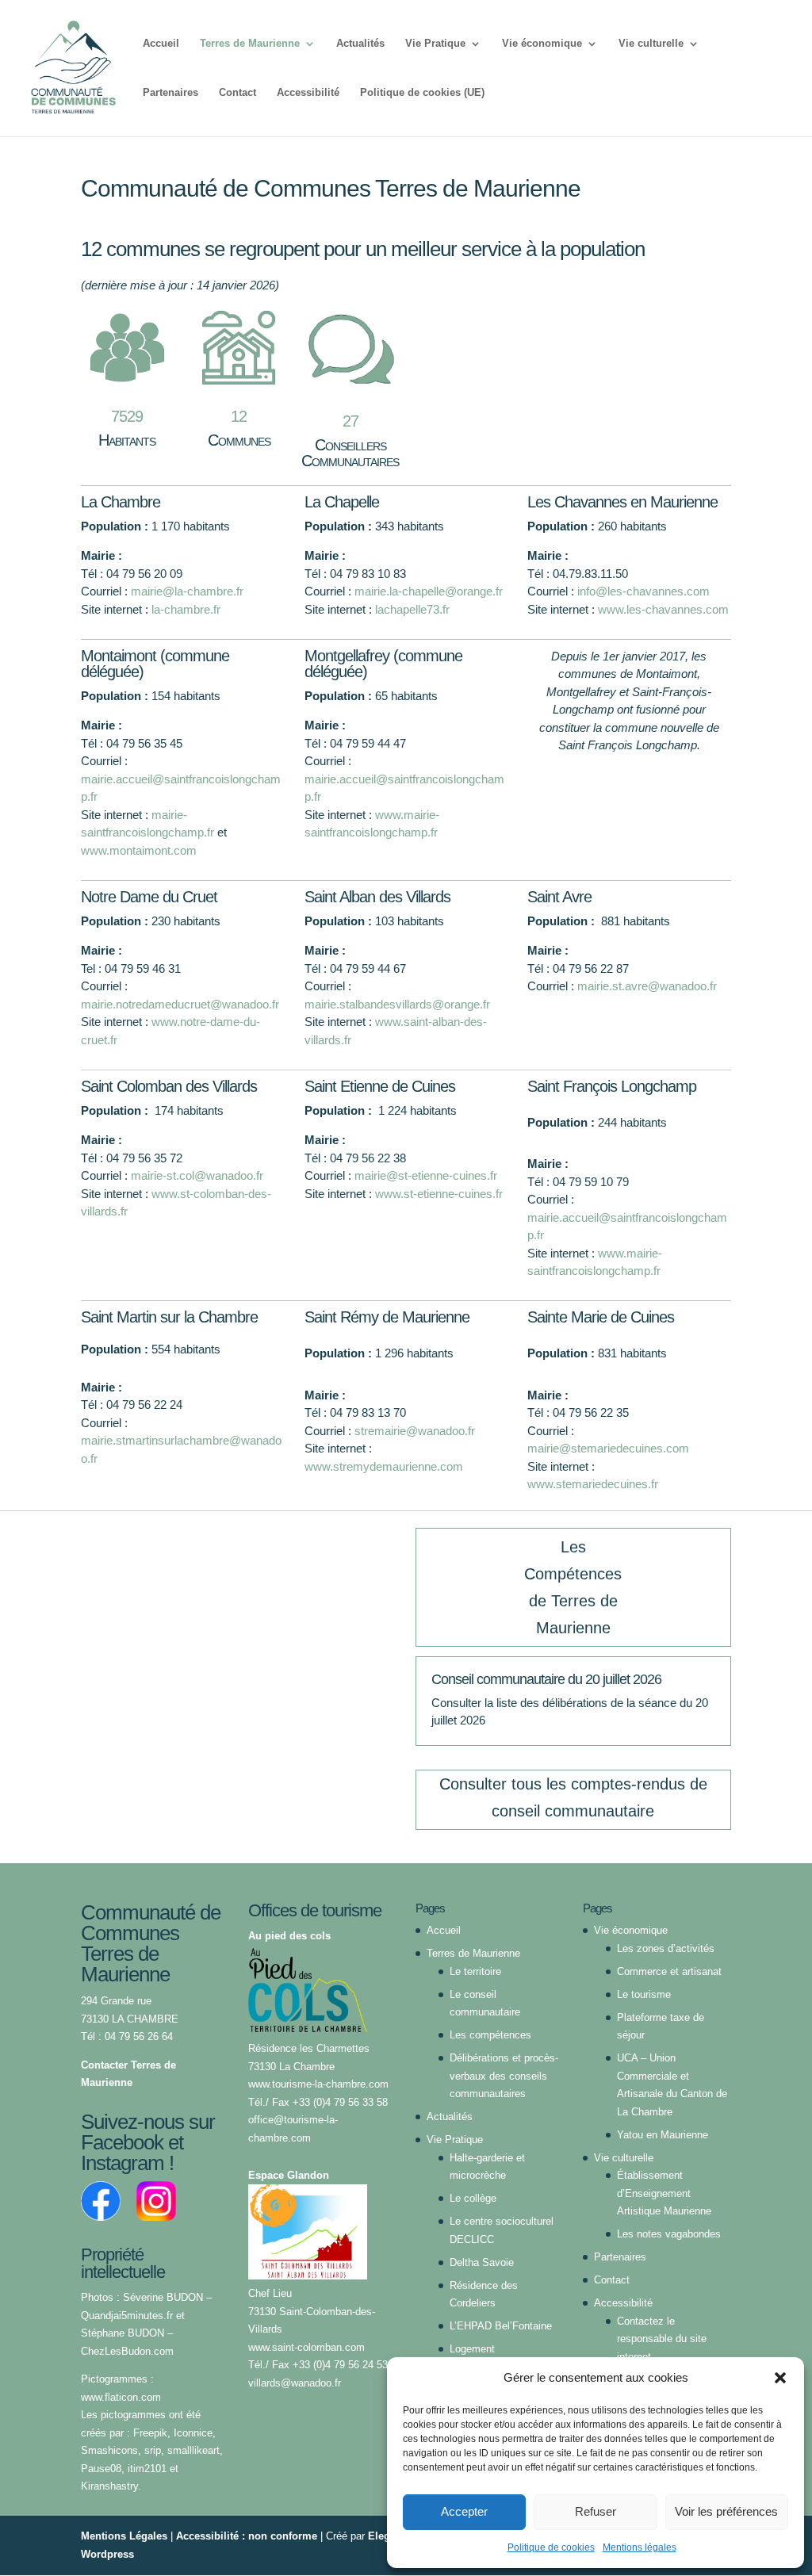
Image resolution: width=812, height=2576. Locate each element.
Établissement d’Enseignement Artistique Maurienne (664, 2193)
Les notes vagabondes (669, 2234)
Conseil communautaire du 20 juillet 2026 (546, 1679)
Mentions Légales (124, 2536)
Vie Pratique (435, 44)
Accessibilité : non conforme (247, 2536)
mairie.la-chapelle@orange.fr (429, 591)
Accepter (464, 2511)
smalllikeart (193, 2450)
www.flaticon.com (121, 2397)
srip (151, 2450)
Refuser (596, 2511)
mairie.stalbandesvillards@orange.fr (397, 1004)
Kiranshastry (109, 2486)
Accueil (161, 44)
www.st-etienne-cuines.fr (439, 1194)
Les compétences (490, 2035)
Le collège (473, 2198)
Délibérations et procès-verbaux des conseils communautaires (504, 2076)
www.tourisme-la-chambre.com (318, 2084)
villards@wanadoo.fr (295, 2383)
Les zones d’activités (666, 1948)
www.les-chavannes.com (663, 609)
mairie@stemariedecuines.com (608, 1448)
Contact (237, 93)
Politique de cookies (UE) (422, 93)
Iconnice (193, 2433)
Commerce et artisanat (669, 1971)
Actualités (360, 44)
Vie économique (542, 44)
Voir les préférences (726, 2511)
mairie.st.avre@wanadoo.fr (647, 986)
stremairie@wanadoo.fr (415, 1431)
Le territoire (475, 1971)
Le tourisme (644, 1994)
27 (350, 421)
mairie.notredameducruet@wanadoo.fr (180, 1004)
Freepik (150, 2433)
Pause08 (101, 2469)
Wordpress (107, 2554)
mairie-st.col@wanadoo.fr (197, 1175)
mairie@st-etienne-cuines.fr (426, 1175)
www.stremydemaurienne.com (384, 1466)
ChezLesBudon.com (127, 2351)
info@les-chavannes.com (643, 591)
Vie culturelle (651, 44)
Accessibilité (308, 93)
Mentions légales (640, 2547)
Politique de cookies (551, 2547)
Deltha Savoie (482, 2262)
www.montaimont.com (139, 850)
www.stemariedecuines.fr (594, 1484)
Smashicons (109, 2450)
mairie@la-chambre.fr (187, 591)
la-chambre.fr (186, 609)
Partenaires (170, 93)
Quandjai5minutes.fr (127, 2316)
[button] (780, 2378)
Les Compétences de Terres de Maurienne (573, 1587)
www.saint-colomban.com (306, 2347)
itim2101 (147, 2469)
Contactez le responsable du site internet (662, 2339)
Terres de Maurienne (250, 44)
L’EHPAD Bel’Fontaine (501, 2326)
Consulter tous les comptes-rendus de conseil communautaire (573, 1797)
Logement (472, 2349)
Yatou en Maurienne (663, 2135)
